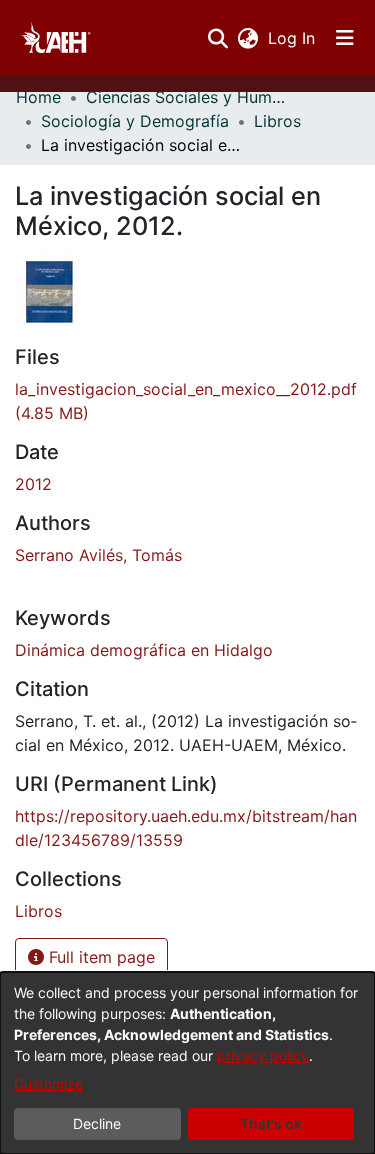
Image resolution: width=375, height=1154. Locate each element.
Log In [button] (292, 38)
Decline (97, 1123)
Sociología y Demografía (135, 121)
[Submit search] (217, 38)
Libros (277, 121)
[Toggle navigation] (345, 38)
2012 (33, 484)
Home (38, 97)
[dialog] (187, 1063)
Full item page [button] (99, 957)
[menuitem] (247, 38)
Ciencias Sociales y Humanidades (186, 97)
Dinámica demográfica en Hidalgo (144, 650)
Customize (48, 1083)
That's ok (271, 1123)
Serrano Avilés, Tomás (98, 555)
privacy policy (263, 1055)
